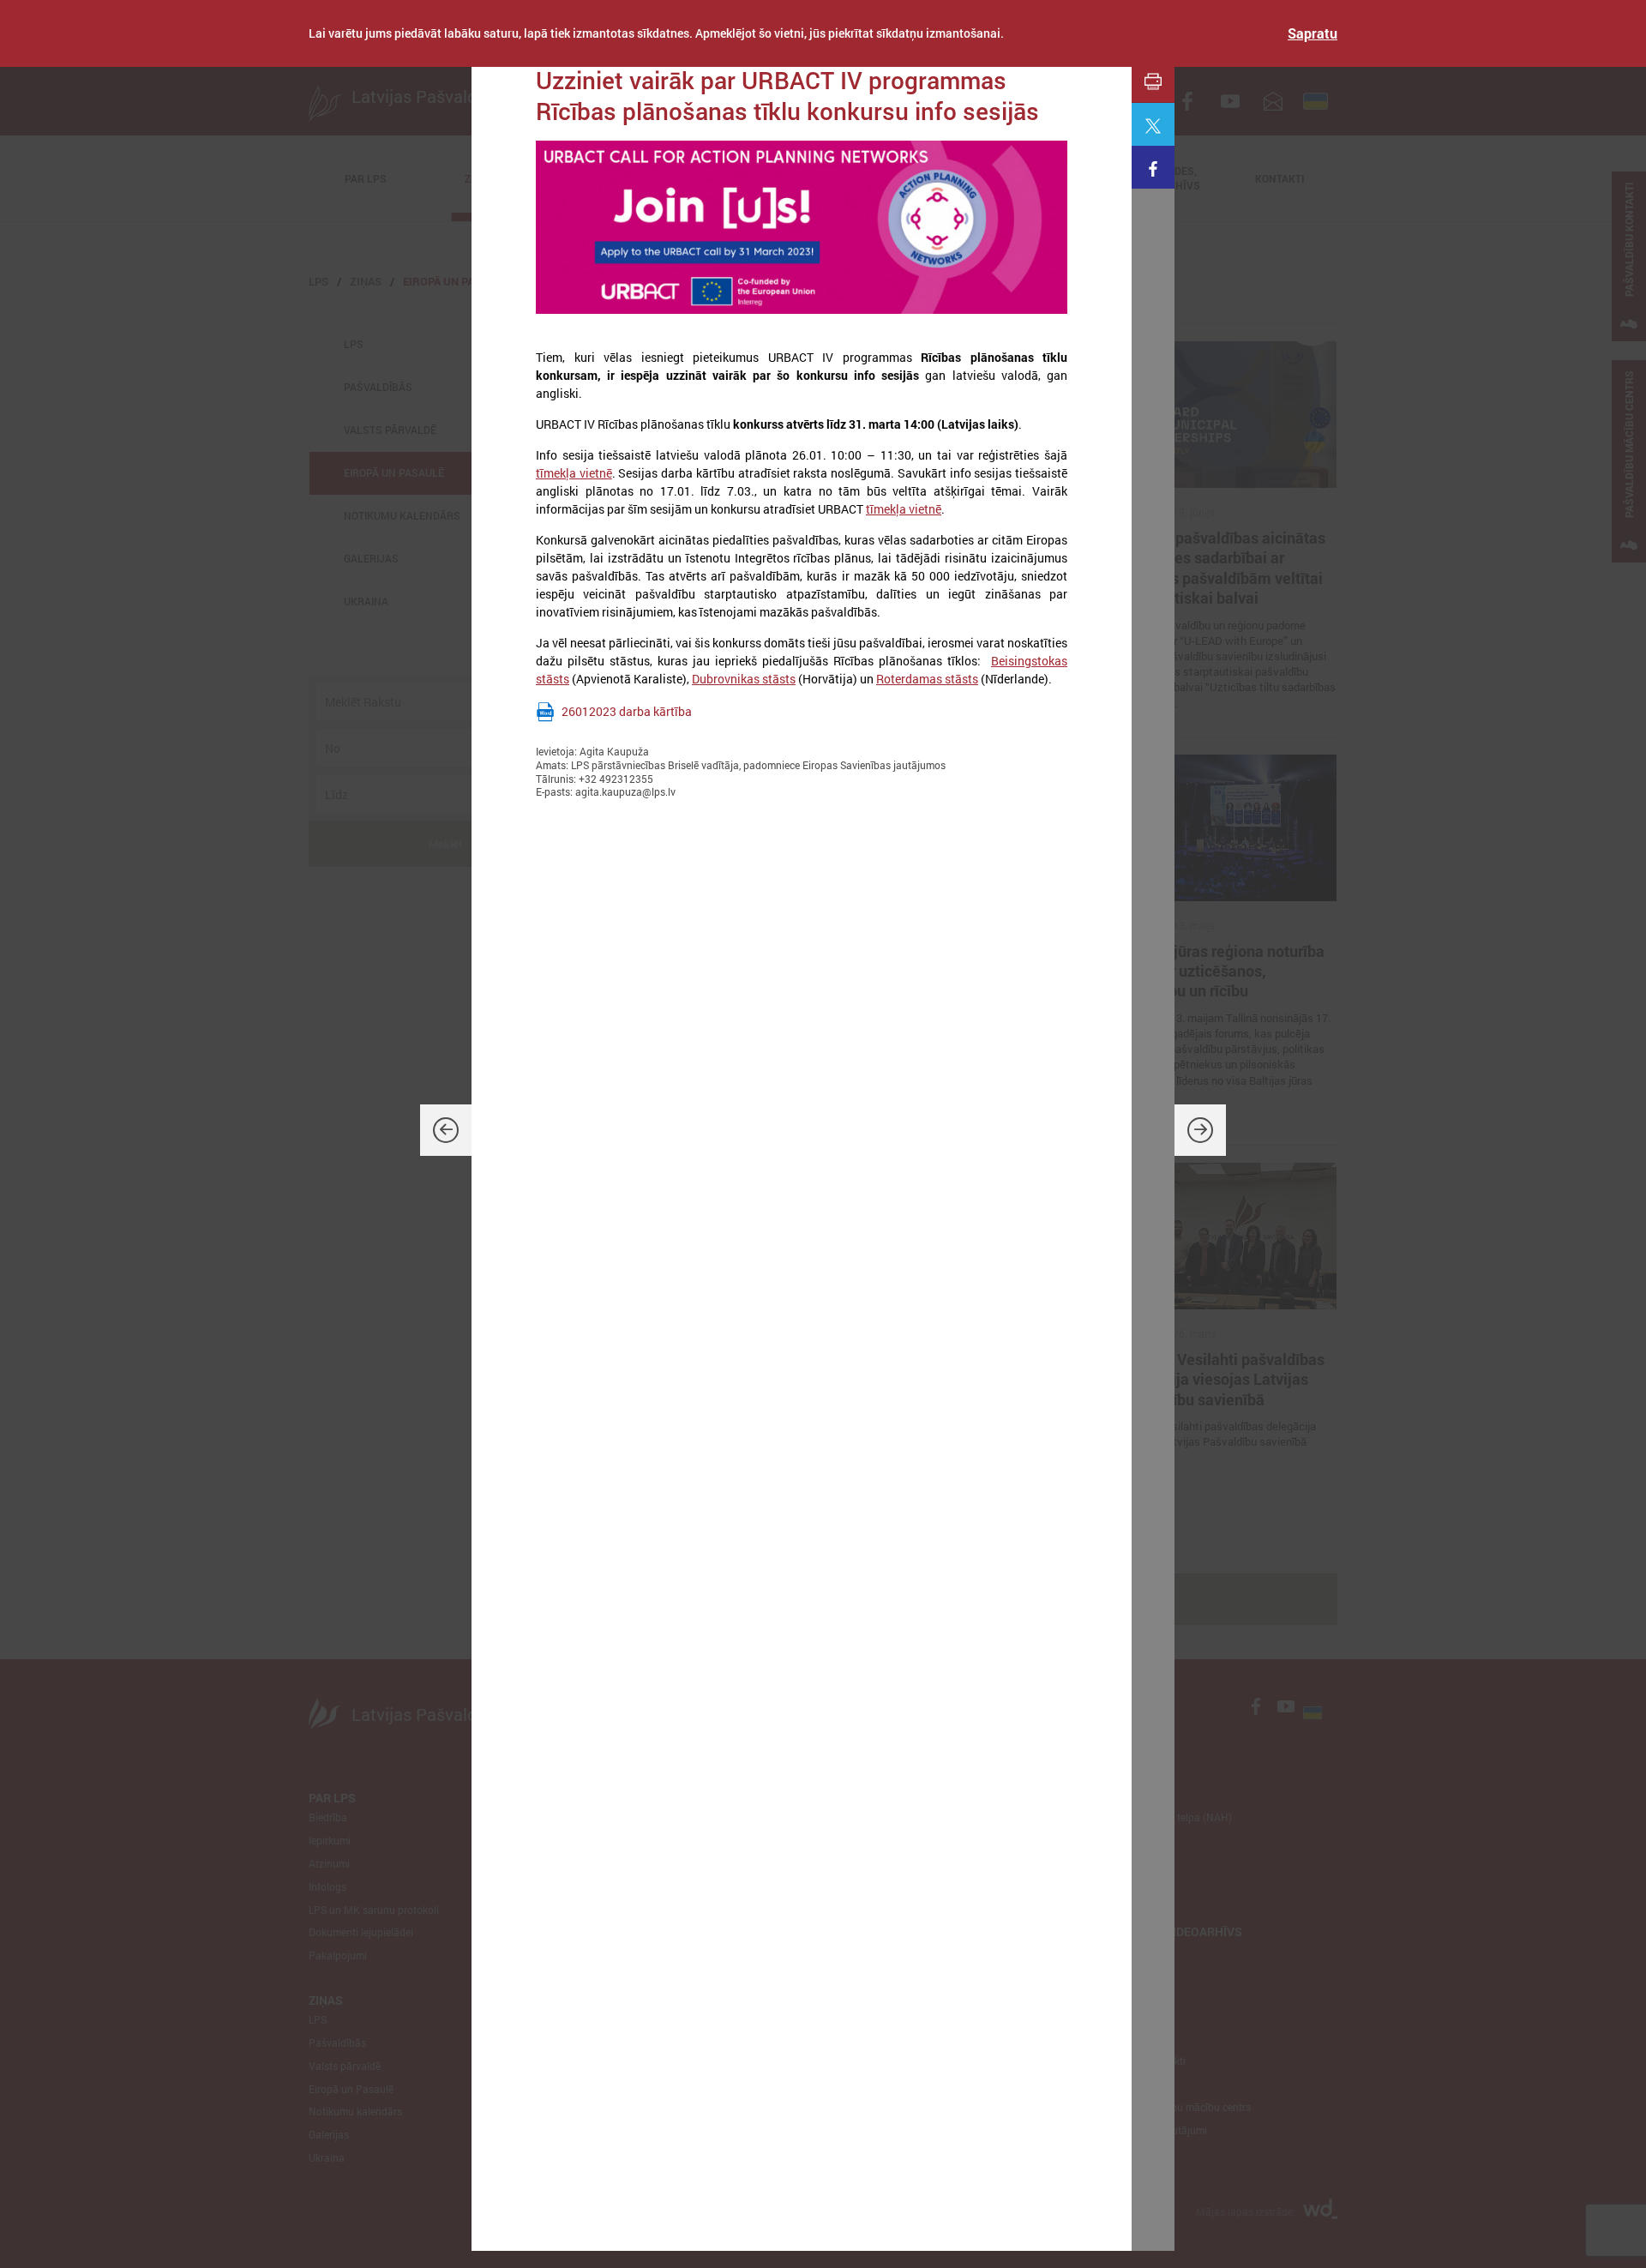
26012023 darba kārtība (627, 711)
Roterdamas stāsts (927, 679)
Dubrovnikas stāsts (744, 679)
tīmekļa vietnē (574, 473)
